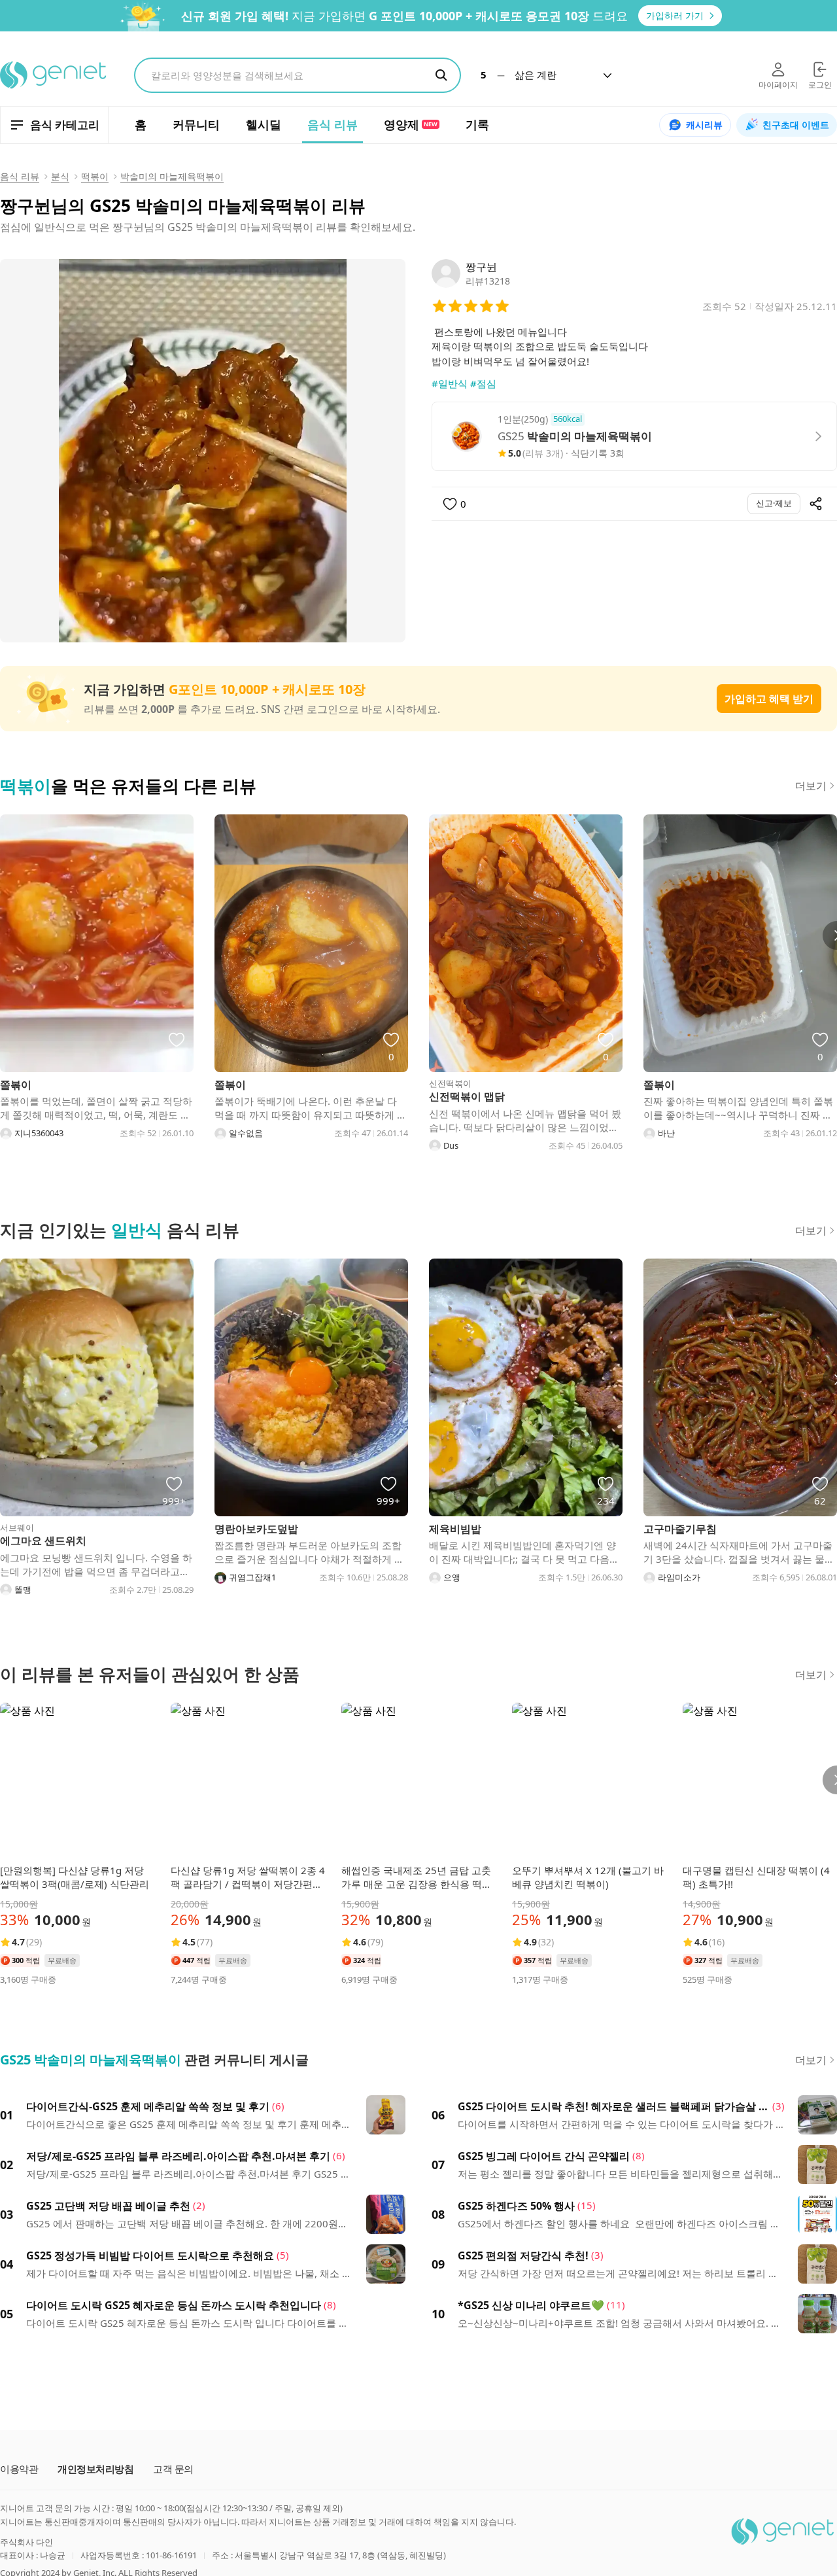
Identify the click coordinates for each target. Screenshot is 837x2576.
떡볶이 (95, 176)
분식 (60, 176)
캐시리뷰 (704, 125)
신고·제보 (774, 503)
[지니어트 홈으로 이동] (54, 75)
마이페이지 (778, 85)
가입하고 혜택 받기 (769, 699)
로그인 (820, 85)
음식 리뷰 (20, 176)
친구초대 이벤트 (796, 125)
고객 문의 (173, 2469)
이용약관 (19, 2469)
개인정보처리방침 (95, 2469)
